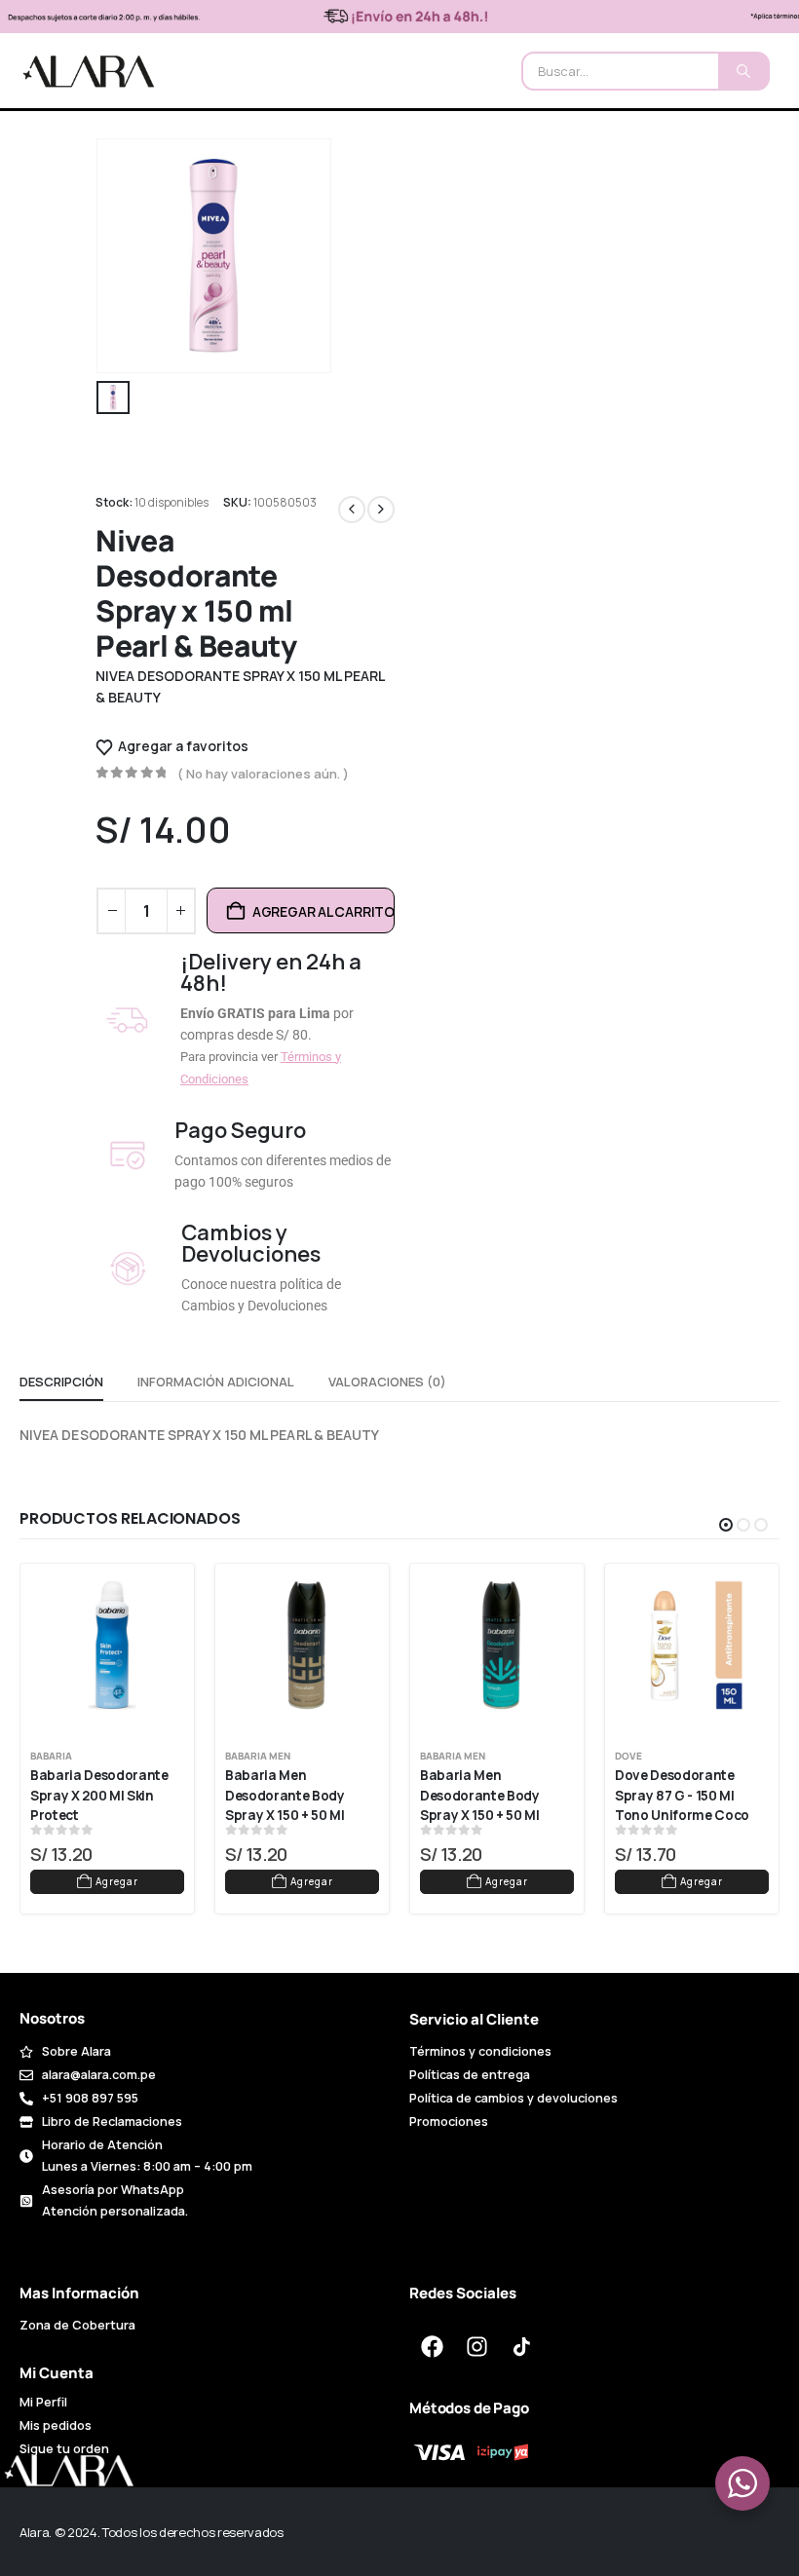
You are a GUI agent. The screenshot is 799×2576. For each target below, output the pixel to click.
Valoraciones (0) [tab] (387, 1382)
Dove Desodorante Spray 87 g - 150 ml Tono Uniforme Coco (682, 1795)
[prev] (352, 510)
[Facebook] (432, 2347)
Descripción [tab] (61, 1382)
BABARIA (51, 1756)
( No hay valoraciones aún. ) (263, 774)
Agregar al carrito (323, 911)
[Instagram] (476, 2347)
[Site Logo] (89, 71)
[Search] (743, 71)
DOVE (628, 1756)
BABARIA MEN (258, 1756)
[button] (726, 1525)
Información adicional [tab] (216, 1382)
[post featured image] (112, 1646)
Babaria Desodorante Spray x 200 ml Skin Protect (100, 1795)
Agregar (117, 1881)
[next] (381, 510)
